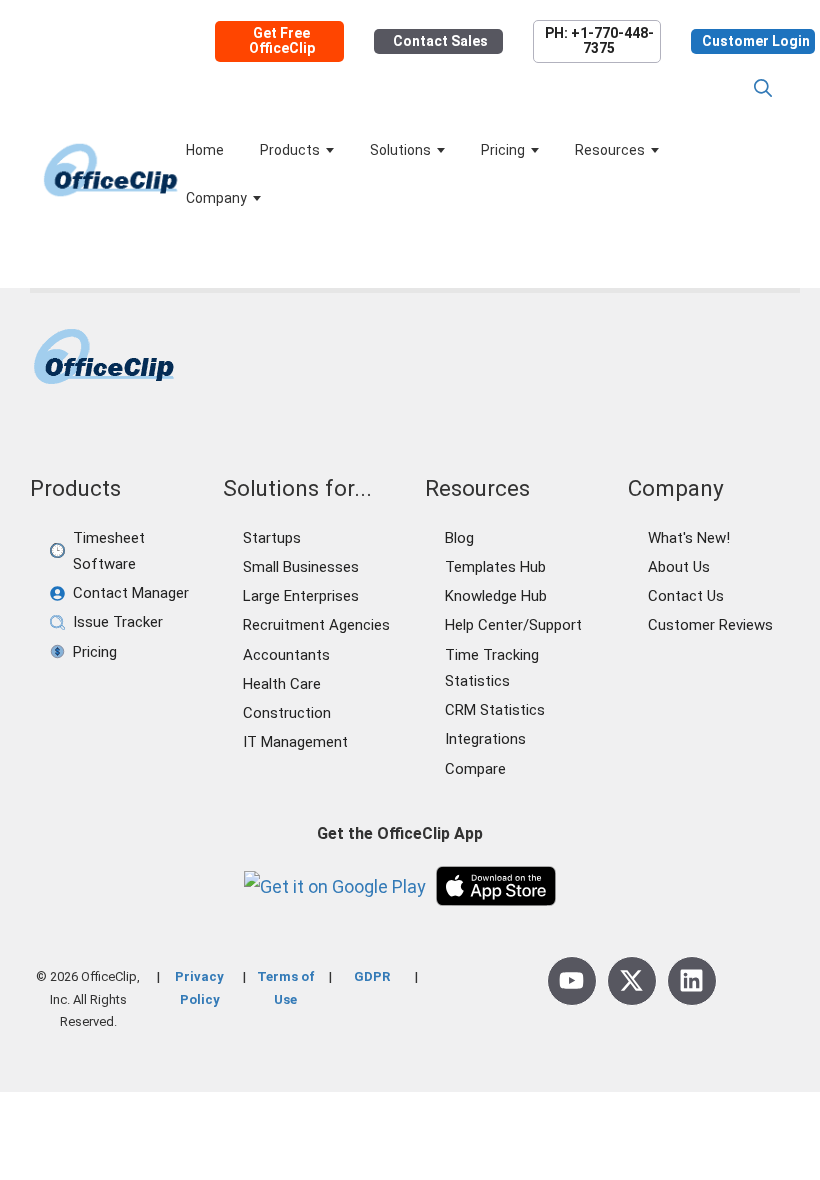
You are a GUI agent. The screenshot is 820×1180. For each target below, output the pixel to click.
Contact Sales (440, 41)
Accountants (286, 655)
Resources (610, 150)
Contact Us (686, 596)
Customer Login (756, 41)
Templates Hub (495, 567)
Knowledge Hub (496, 596)
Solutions (400, 150)
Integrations (485, 739)
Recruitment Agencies (316, 625)
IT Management (295, 742)
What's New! (689, 538)
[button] (763, 88)
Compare (475, 769)
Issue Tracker (118, 622)
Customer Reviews (710, 625)
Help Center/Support (513, 625)
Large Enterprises (301, 596)
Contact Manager (131, 593)
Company (216, 198)
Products (290, 150)
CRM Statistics (495, 710)
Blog (459, 538)
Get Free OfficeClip (282, 41)
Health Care (282, 684)
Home (205, 150)
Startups (272, 538)
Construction (287, 713)
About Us (679, 567)
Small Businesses (301, 567)
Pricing (503, 150)
